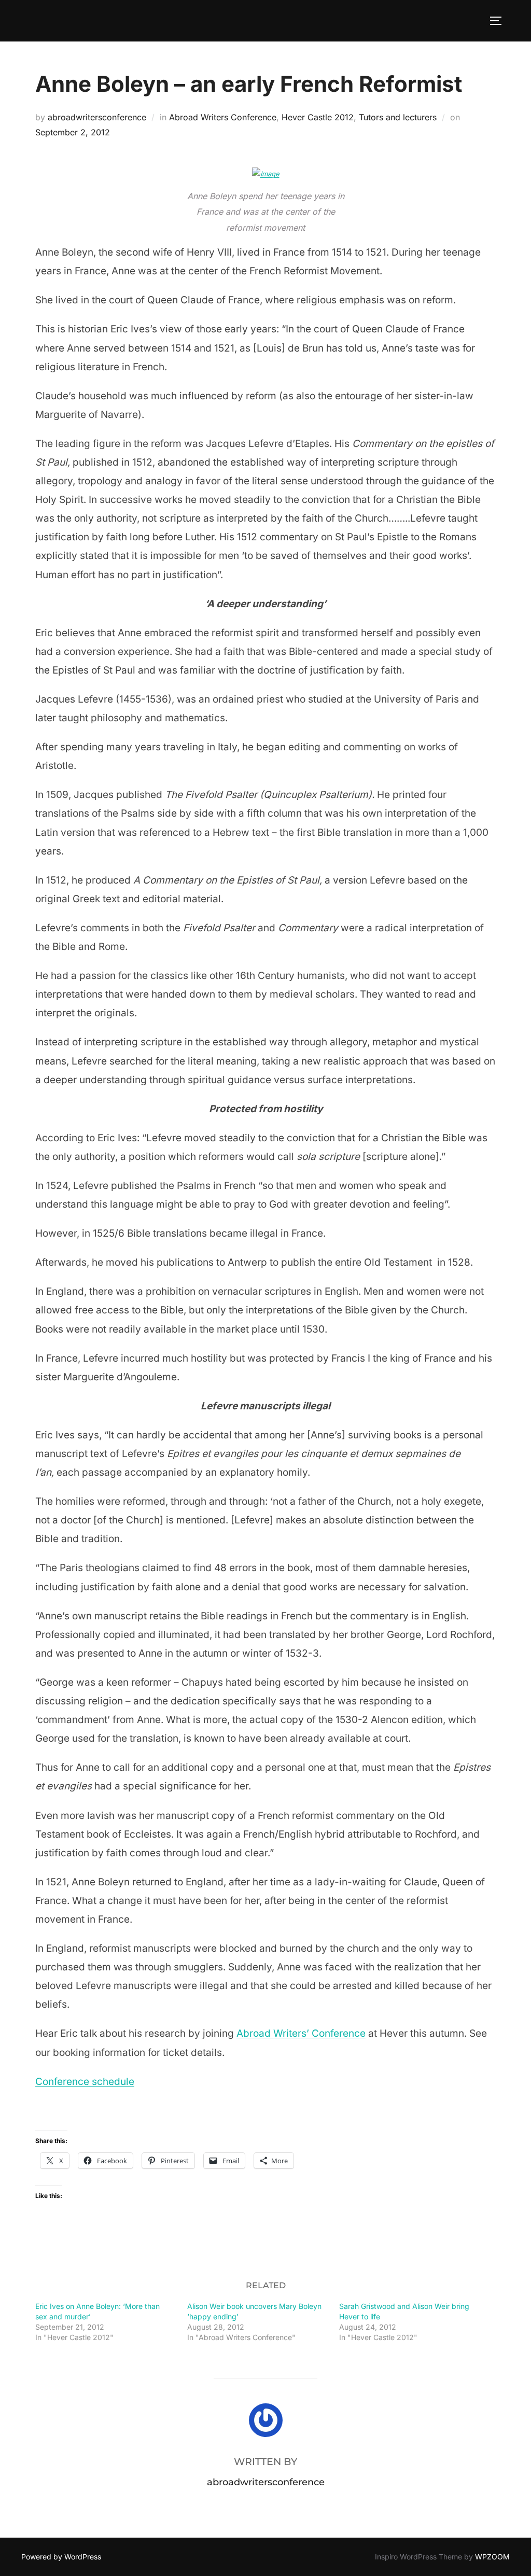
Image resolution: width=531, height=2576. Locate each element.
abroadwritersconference (97, 117)
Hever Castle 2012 (318, 117)
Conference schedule (85, 2082)
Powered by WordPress (61, 2557)
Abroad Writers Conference (223, 117)
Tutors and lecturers (398, 117)
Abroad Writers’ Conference (301, 2033)
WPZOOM (492, 2557)
